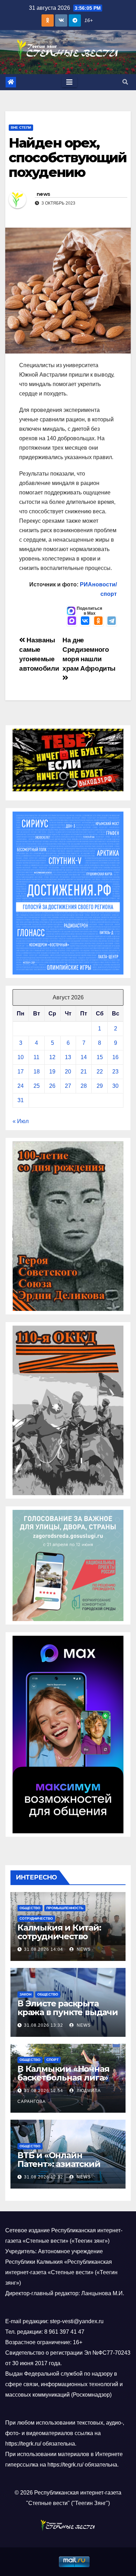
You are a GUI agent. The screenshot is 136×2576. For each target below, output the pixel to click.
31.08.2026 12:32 (44, 2177)
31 (21, 1100)
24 (21, 1086)
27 (68, 1086)
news (43, 194)
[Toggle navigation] (69, 82)
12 (52, 1057)
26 (52, 1086)
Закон (25, 1994)
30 (115, 1086)
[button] (125, 82)
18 (37, 1072)
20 (68, 1072)
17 (21, 1072)
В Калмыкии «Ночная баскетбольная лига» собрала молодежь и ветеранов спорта (63, 2082)
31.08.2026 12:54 (44, 2091)
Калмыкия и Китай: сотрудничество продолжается (59, 1936)
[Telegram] (112, 621)
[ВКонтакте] (85, 621)
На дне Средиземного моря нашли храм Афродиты (89, 654)
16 (115, 1057)
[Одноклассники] (98, 621)
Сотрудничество (36, 1918)
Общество (30, 1908)
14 (84, 1057)
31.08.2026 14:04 (44, 1949)
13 (68, 1057)
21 (84, 1072)
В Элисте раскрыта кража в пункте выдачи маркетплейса (68, 2012)
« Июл (21, 1121)
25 (37, 1086)
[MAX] (72, 621)
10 (21, 1057)
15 (100, 1057)
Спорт (52, 2060)
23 (115, 1072)
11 (36, 1057)
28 (84, 1086)
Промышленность (65, 1908)
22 (100, 1072)
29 (100, 1086)
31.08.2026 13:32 (44, 2025)
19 (52, 1072)
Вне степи (21, 127)
